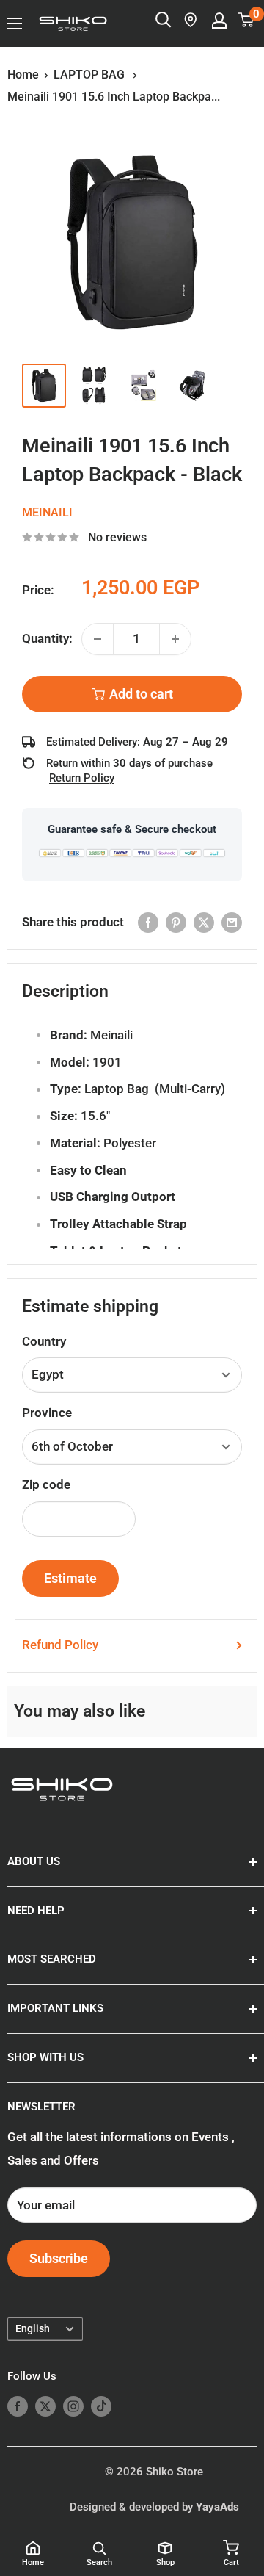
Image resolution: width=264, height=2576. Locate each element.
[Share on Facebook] (148, 923)
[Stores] (191, 20)
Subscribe (59, 2258)
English (33, 2329)
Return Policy (82, 778)
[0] (246, 20)
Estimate (70, 1578)
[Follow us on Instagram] (73, 2406)
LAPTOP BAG (91, 75)
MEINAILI (47, 512)
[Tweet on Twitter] (204, 923)
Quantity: (47, 638)
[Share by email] (232, 923)
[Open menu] (15, 24)
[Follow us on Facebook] (18, 2406)
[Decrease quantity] (98, 639)
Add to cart (141, 694)
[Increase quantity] (175, 639)
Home (23, 75)
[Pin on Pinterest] (176, 923)
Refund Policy (60, 1645)
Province (47, 1413)
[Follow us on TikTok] (101, 2406)
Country (44, 1341)
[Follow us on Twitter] (45, 2406)
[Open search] (164, 20)
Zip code (46, 1484)
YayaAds (217, 2507)
